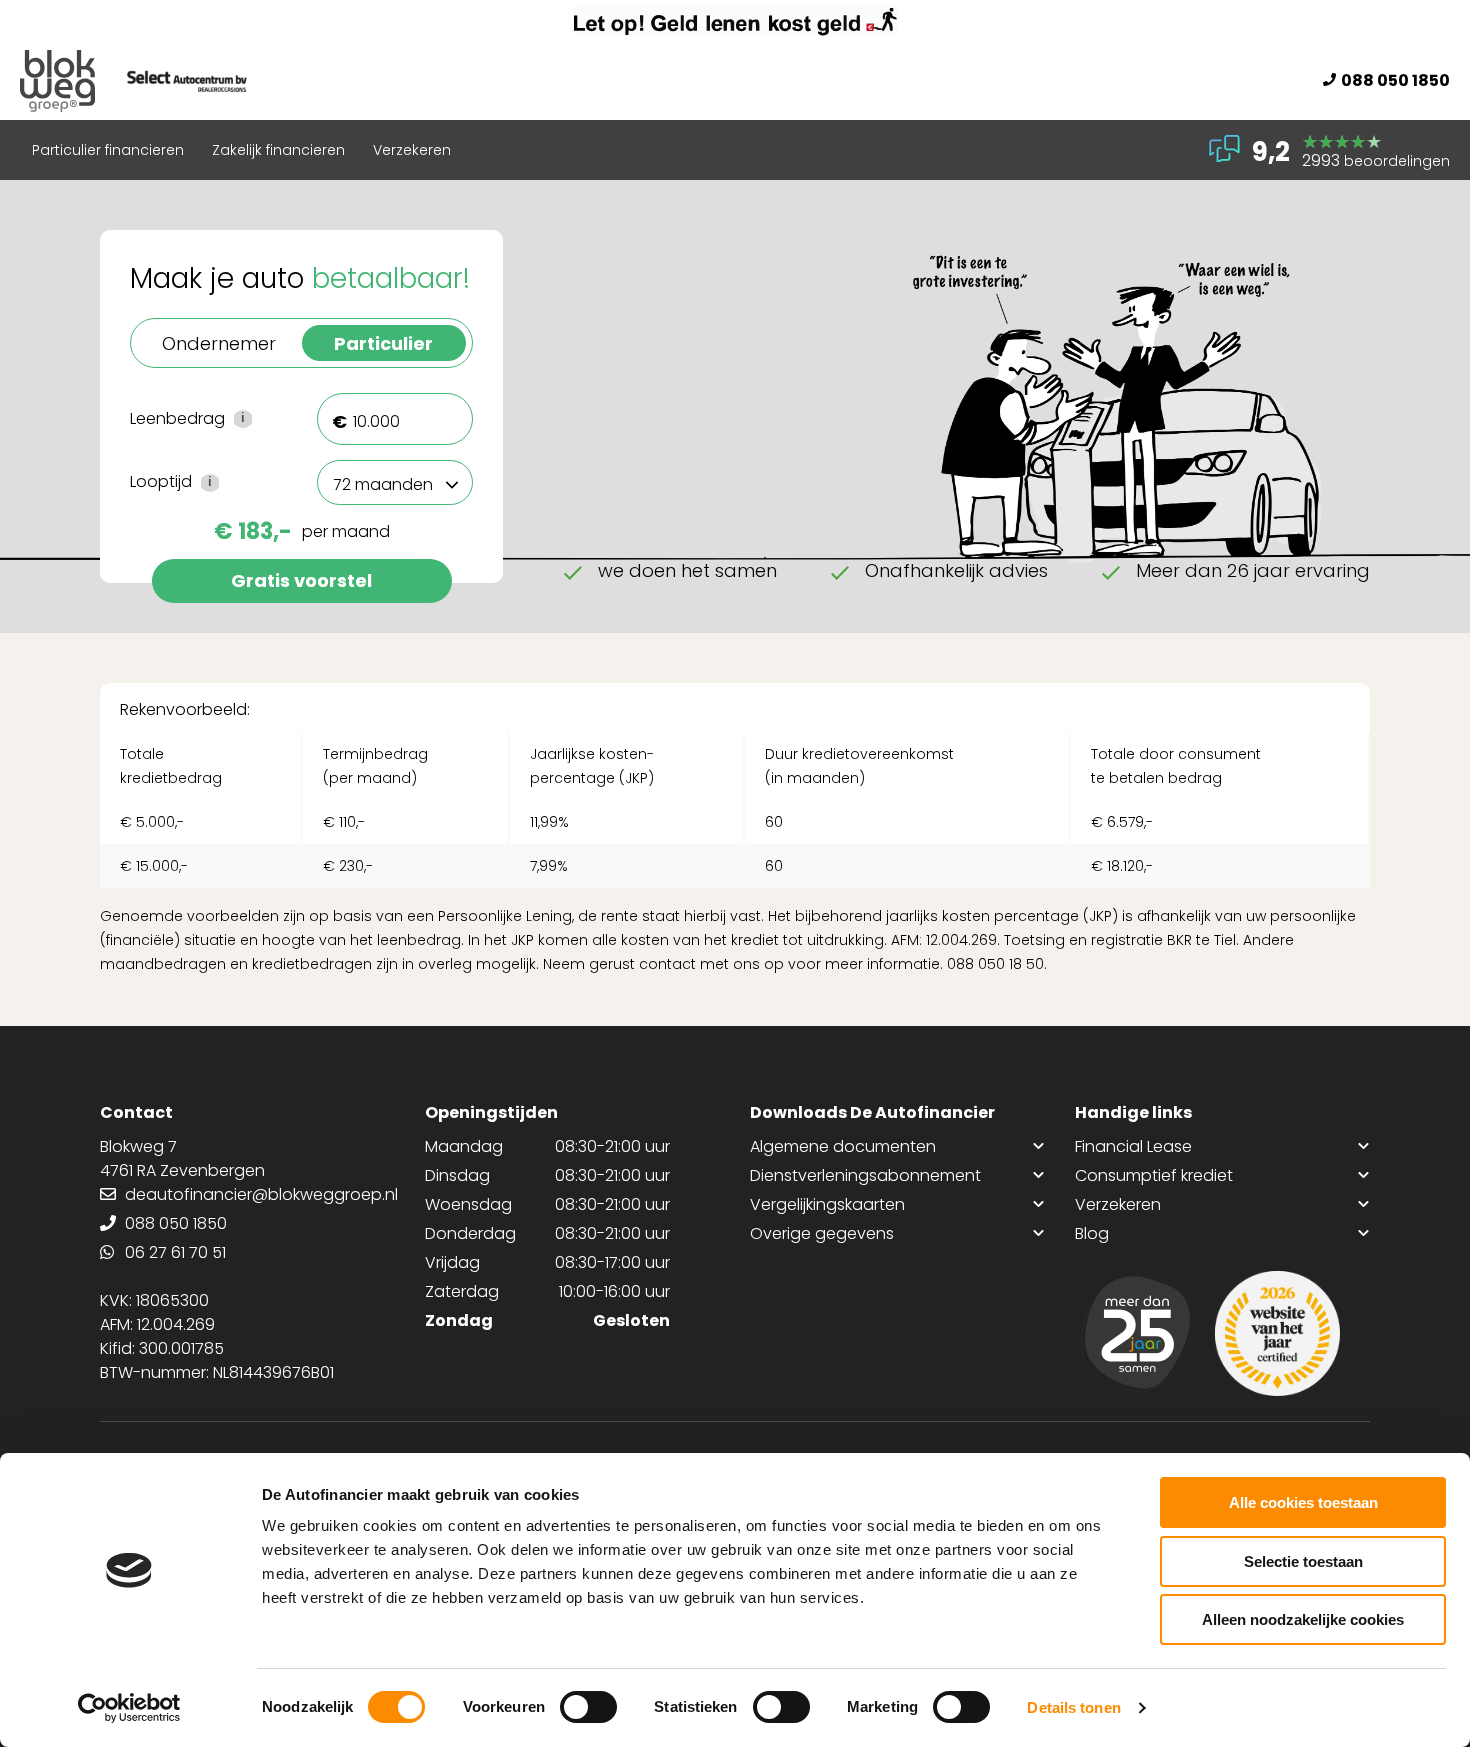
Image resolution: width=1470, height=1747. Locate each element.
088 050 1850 (1395, 80)
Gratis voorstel (301, 580)
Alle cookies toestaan (1303, 1502)
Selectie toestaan (1303, 1561)
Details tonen (1073, 1707)
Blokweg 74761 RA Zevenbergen (182, 1158)
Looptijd (208, 482)
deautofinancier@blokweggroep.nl (261, 1194)
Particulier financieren (108, 150)
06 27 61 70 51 (175, 1252)
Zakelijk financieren (278, 150)
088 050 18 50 (995, 964)
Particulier (383, 343)
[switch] (588, 1707)
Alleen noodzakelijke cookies (1303, 1619)
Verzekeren (412, 150)
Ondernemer (219, 343)
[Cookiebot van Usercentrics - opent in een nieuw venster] (129, 1708)
